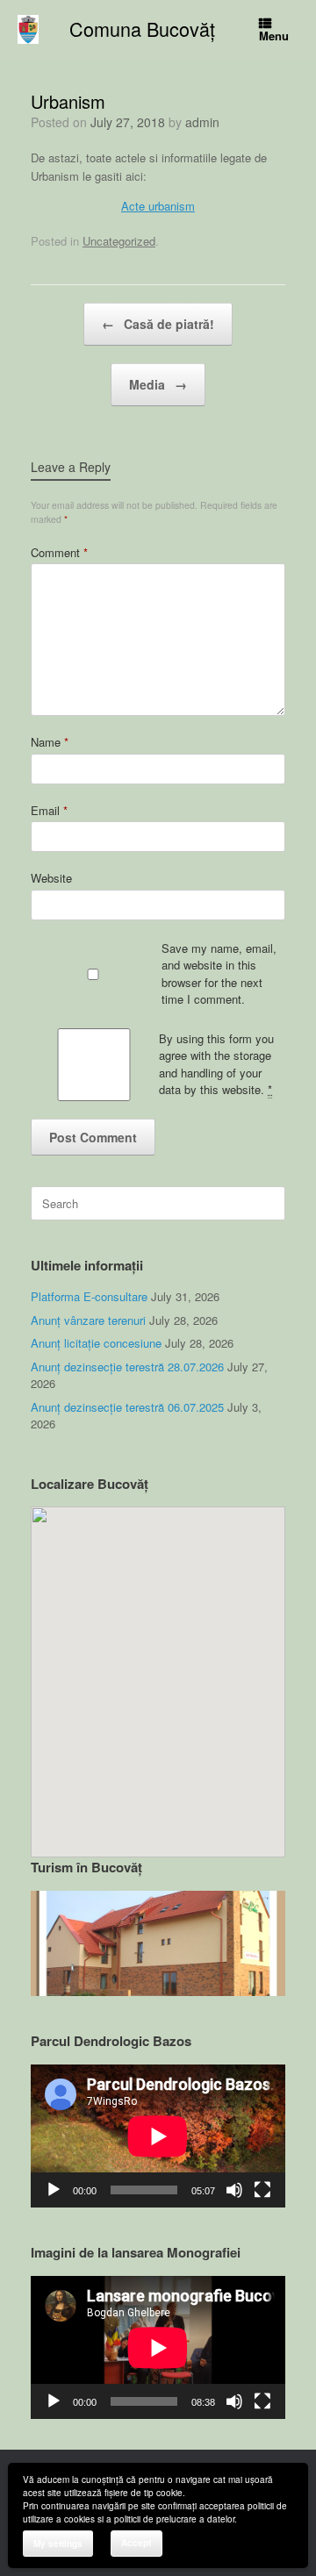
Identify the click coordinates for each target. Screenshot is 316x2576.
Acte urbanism (158, 206)
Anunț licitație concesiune (96, 1343)
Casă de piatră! (158, 324)
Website (51, 878)
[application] (158, 2136)
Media (158, 384)
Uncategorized (119, 241)
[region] (158, 1944)
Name (50, 742)
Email (49, 810)
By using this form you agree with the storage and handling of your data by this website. (216, 1064)
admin (202, 122)
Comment (59, 552)
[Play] (54, 2190)
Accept (136, 2543)
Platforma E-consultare (89, 1296)
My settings (58, 2544)
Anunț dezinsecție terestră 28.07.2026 (127, 1367)
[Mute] (234, 2190)
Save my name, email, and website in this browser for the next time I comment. (219, 974)
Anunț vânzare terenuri (88, 1320)
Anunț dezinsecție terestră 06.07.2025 (127, 1407)
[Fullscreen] (262, 2190)
